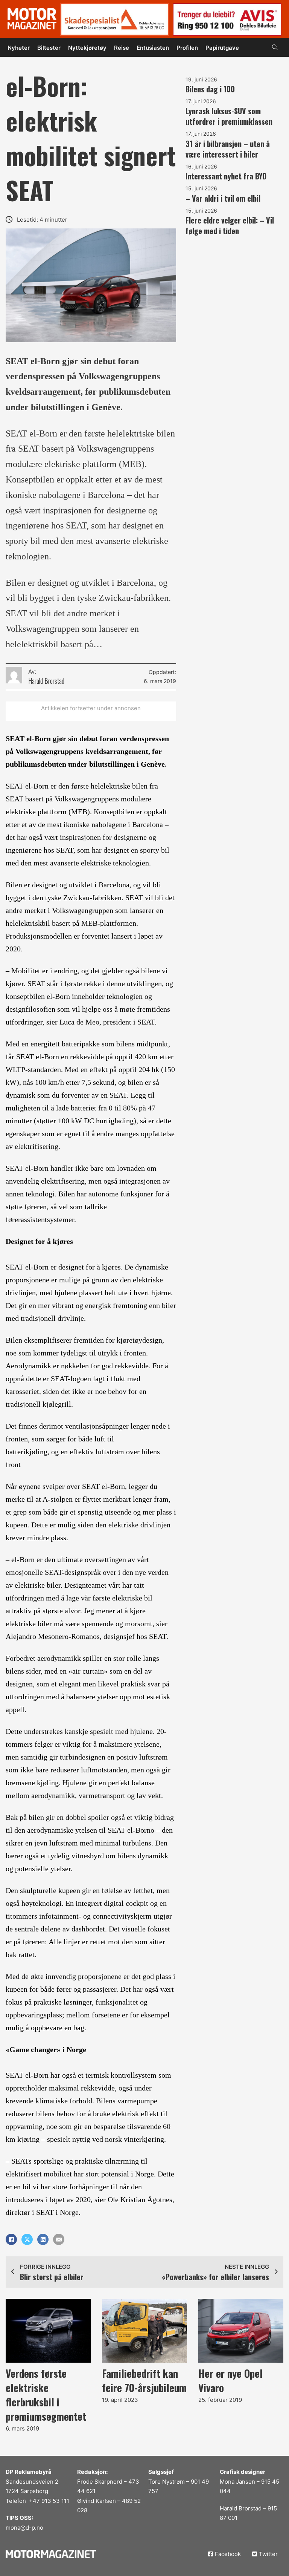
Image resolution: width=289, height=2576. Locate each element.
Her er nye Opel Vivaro (230, 2380)
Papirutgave (222, 48)
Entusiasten (153, 48)
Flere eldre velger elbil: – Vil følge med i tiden (230, 225)
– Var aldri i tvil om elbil (223, 198)
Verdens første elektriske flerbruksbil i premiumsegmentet (46, 2395)
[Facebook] (11, 2239)
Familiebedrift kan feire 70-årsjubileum (144, 2380)
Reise (122, 48)
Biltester (49, 48)
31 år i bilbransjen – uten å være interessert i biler (228, 149)
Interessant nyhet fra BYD (226, 176)
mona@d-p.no (24, 2528)
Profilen (187, 48)
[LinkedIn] (43, 2239)
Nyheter (19, 48)
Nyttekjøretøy (87, 48)
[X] (27, 2239)
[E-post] (59, 2239)
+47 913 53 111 (49, 2501)
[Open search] (275, 47)
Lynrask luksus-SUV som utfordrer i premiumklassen (229, 116)
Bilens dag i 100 (210, 89)
